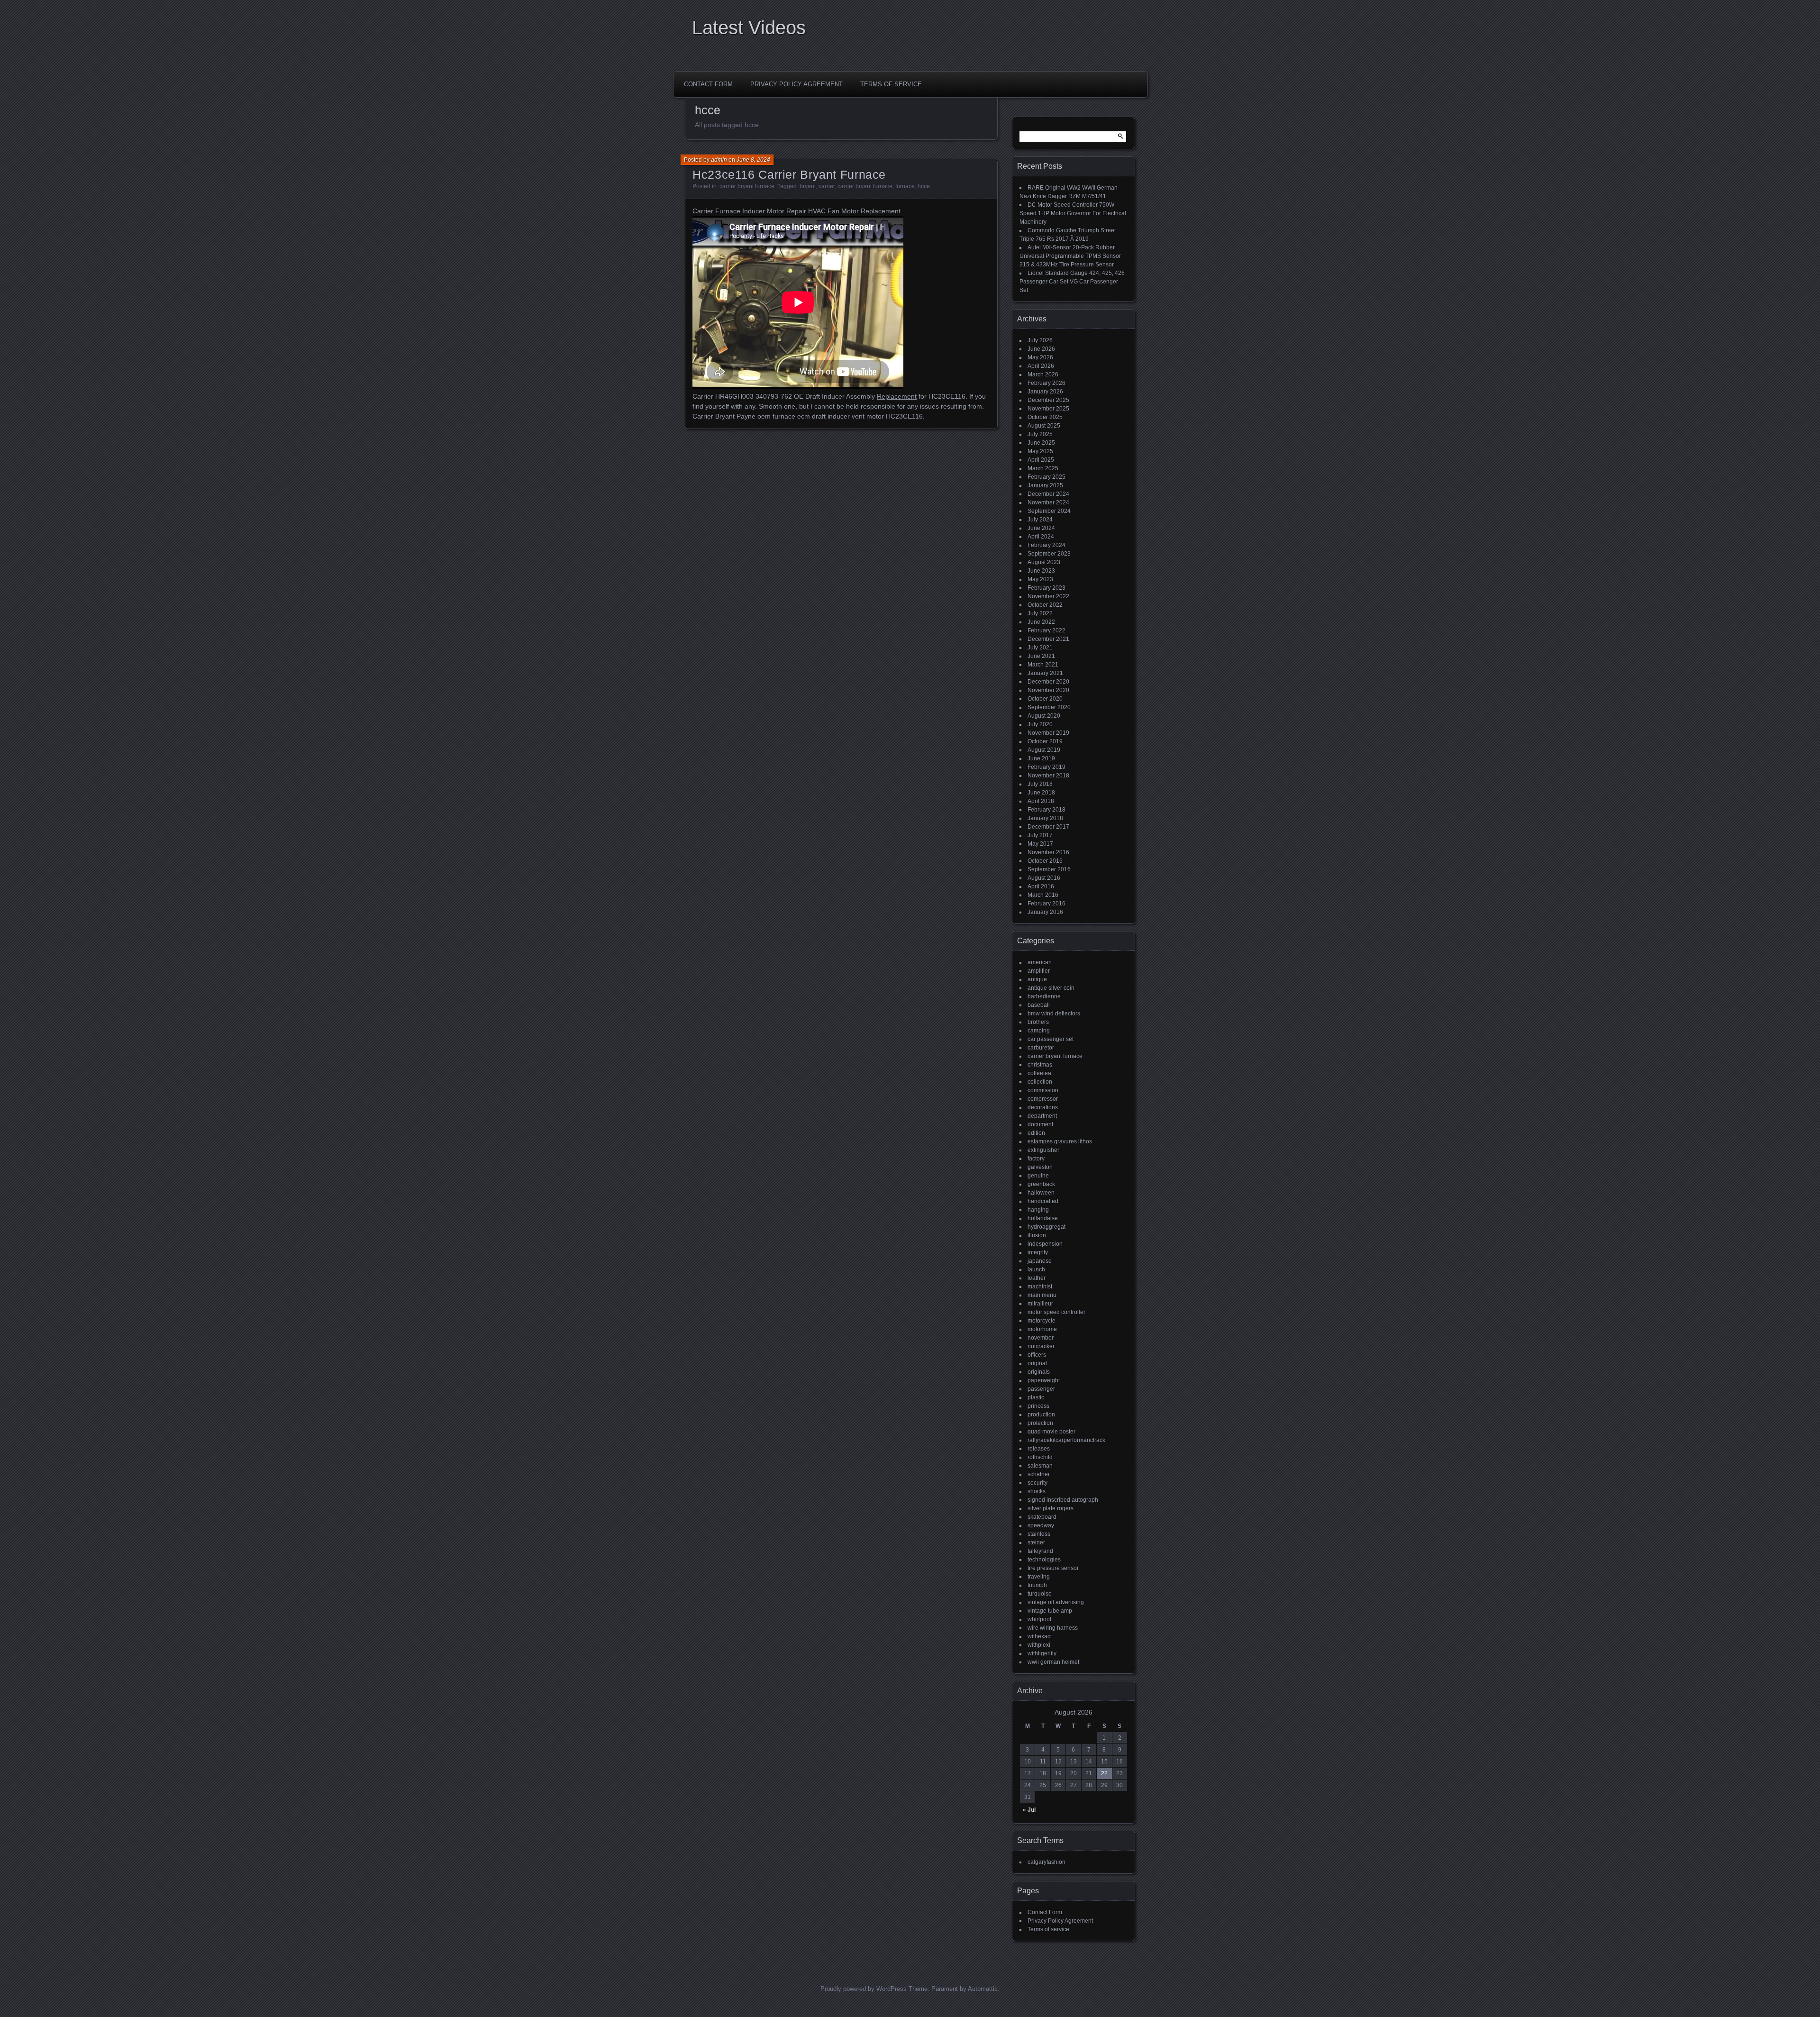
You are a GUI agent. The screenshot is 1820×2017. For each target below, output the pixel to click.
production (1041, 1415)
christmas (1040, 1065)
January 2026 (1045, 392)
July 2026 (1040, 340)
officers (1037, 1355)
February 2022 (1046, 630)
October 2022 (1045, 605)
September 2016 (1049, 869)
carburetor (1041, 1048)
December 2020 (1048, 682)
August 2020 (1044, 716)
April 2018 (1041, 801)
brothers (1038, 1022)
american (1040, 962)
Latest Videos (749, 27)
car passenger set (1051, 1039)
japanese (1040, 1261)
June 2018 (1041, 793)
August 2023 (1044, 562)
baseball (1039, 1005)
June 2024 (1041, 528)
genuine (1038, 1176)
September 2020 (1049, 707)
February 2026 (1046, 383)
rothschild (1040, 1457)
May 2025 (1040, 451)
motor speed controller (1056, 1312)
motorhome (1042, 1329)
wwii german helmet (1053, 1662)
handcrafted (1043, 1201)
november (1041, 1338)
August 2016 (1044, 878)
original (1037, 1363)
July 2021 (1040, 648)
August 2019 (1044, 750)
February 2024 (1046, 545)
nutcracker (1041, 1346)
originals (1039, 1372)
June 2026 (1041, 349)
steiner (1036, 1542)
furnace (905, 186)
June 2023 (1041, 571)
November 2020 (1048, 690)
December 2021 (1048, 639)
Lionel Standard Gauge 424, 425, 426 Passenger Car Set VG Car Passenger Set (1072, 282)
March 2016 (1043, 895)
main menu (1042, 1295)
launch (1036, 1269)
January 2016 (1045, 912)
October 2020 (1045, 699)
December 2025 (1048, 400)
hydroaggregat (1046, 1227)
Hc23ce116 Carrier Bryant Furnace (789, 174)
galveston (1040, 1167)
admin (719, 160)
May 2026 (1040, 357)
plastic (1036, 1397)
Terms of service (891, 84)
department (1042, 1116)
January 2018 (1045, 818)
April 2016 (1041, 886)
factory (1036, 1159)
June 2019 (1041, 758)
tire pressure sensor (1053, 1568)
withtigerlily (1042, 1653)
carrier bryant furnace (747, 186)
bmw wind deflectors (1054, 1013)
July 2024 (1040, 520)
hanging (1038, 1210)
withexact (1040, 1636)
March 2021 (1043, 665)
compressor (1043, 1099)
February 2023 (1046, 588)
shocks (1037, 1491)
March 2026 (1043, 374)
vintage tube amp (1050, 1611)
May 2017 (1040, 844)
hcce (924, 186)
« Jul (1029, 1810)
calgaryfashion (1046, 1862)
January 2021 (1045, 673)
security (1037, 1483)
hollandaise (1043, 1218)
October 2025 (1045, 417)
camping (1039, 1031)
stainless (1039, 1534)
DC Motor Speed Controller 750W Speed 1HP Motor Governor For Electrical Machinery (1073, 213)
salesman (1040, 1466)
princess (1038, 1406)
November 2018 (1048, 776)
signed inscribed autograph (1063, 1500)
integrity (1038, 1252)
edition (1036, 1133)
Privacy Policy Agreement (796, 84)
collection (1040, 1082)
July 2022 (1040, 613)
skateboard (1042, 1517)
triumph (1037, 1585)
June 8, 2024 (753, 160)
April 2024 (1041, 537)
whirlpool (1039, 1619)
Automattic (983, 1989)
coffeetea (1039, 1073)
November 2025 (1048, 409)
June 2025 (1041, 443)
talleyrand (1040, 1551)
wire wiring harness (1053, 1628)
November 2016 (1048, 852)
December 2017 (1048, 827)
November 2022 (1048, 596)
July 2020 (1040, 724)
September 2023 (1049, 554)
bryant (808, 186)
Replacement (897, 396)
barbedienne (1044, 996)
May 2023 (1040, 579)
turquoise (1040, 1594)
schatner (1039, 1474)
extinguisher (1043, 1150)
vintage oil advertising (1056, 1602)
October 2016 (1045, 861)
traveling (1039, 1577)
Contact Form (708, 84)
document (1040, 1124)
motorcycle (1042, 1321)
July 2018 (1040, 784)
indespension (1045, 1244)
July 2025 (1040, 434)
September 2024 (1049, 511)
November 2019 (1048, 733)
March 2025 (1043, 468)
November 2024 (1048, 502)
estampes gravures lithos (1060, 1141)
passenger (1041, 1389)
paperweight (1044, 1380)
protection (1040, 1423)
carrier (827, 186)
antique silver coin (1051, 988)
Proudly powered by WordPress (864, 1989)
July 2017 (1040, 835)
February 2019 (1046, 767)
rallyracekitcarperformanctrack (1066, 1440)
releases (1039, 1449)
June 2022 (1041, 622)
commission (1043, 1090)
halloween (1041, 1193)
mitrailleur (1040, 1304)
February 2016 (1046, 904)
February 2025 (1046, 477)
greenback (1041, 1184)
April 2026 (1041, 366)
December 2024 (1048, 494)
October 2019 (1045, 741)
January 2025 (1045, 485)
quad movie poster (1051, 1432)
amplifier (1039, 971)
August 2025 (1044, 426)
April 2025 (1041, 460)
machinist (1040, 1287)
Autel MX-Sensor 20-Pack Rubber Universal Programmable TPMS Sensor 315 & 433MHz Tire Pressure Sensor (1070, 256)
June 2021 (1041, 656)
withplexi (1039, 1645)
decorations (1043, 1107)
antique (1037, 979)
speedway (1041, 1525)
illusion (1037, 1235)
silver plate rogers (1051, 1508)
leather (1037, 1278)
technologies (1044, 1560)
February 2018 (1046, 810)
